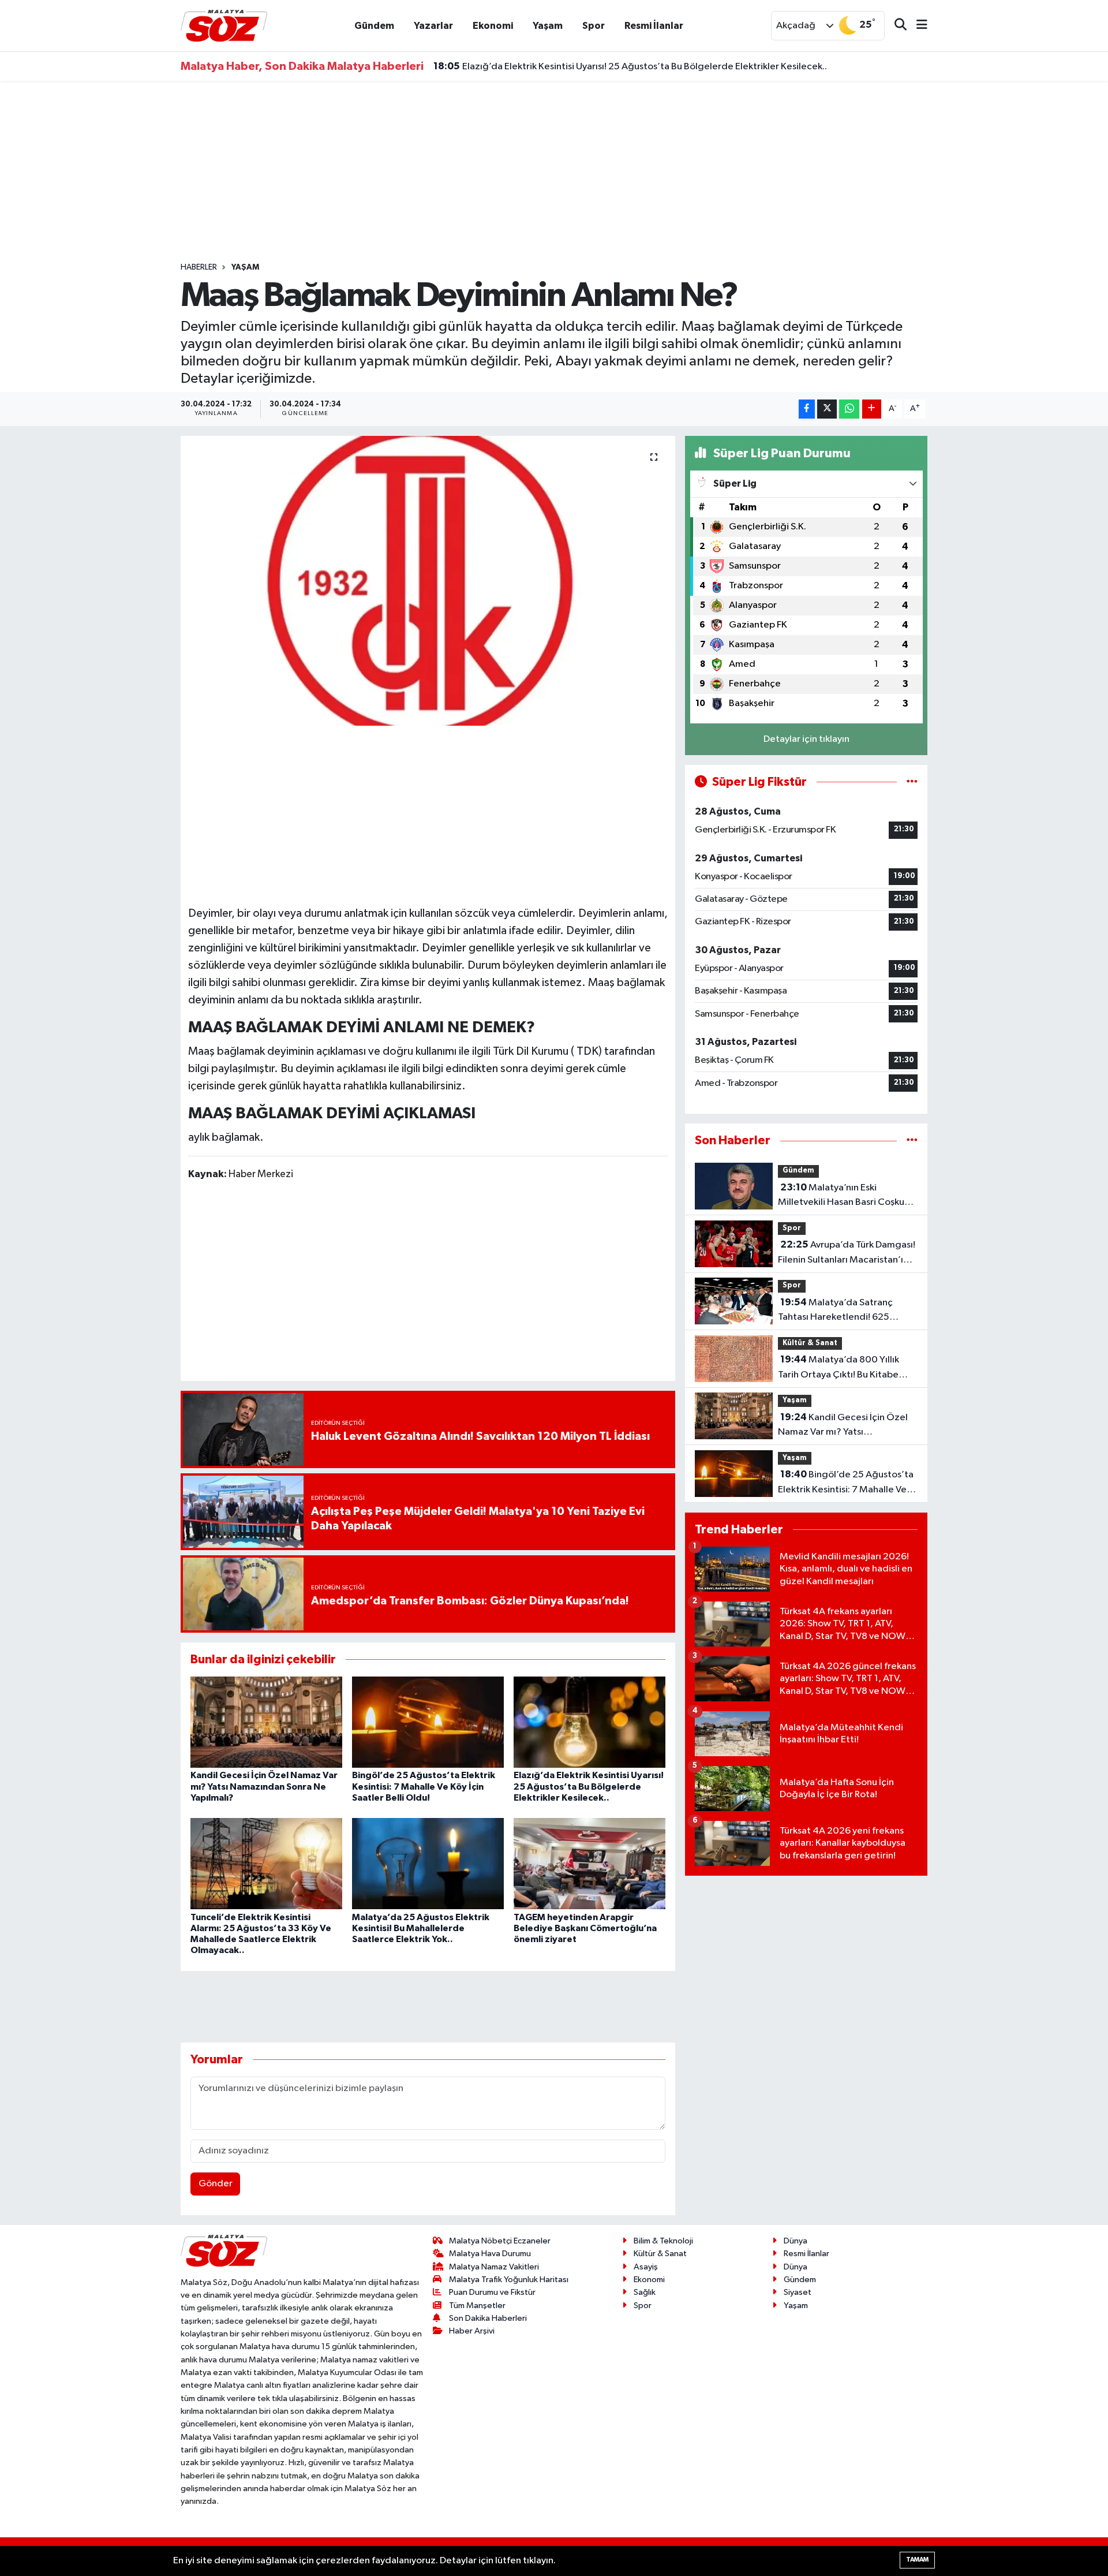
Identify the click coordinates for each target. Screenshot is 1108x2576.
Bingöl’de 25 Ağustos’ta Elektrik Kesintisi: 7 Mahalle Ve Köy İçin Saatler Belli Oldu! (424, 1786)
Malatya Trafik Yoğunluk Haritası (509, 2280)
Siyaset (798, 2292)
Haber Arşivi (472, 2331)
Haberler (199, 267)
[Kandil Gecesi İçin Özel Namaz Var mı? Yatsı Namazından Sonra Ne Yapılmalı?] (266, 1722)
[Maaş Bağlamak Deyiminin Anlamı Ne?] (428, 581)
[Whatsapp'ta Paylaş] (849, 409)
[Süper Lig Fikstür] (912, 782)
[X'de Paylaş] (827, 409)
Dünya (796, 2241)
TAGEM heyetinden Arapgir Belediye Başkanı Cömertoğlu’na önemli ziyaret (585, 1928)
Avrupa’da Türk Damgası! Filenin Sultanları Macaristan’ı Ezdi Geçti (847, 1253)
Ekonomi (493, 26)
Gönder (216, 2184)
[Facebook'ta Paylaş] (807, 409)
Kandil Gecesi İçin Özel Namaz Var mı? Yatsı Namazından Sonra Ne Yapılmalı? (264, 1786)
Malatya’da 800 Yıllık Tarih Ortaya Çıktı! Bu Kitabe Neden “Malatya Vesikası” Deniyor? (839, 1368)
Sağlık (645, 2292)
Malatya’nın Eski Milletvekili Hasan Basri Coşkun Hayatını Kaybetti (844, 1196)
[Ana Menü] (917, 26)
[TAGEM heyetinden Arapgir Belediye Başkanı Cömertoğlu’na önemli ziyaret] (589, 1863)
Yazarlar (433, 26)
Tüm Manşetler (477, 2306)
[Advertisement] (554, 171)
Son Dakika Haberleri (488, 2318)
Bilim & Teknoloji (663, 2241)
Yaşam (548, 26)
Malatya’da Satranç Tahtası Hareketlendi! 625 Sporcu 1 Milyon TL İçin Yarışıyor (844, 1311)
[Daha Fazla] (872, 409)
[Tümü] (912, 1140)
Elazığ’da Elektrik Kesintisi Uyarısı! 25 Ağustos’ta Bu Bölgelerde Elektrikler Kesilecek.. (630, 66)
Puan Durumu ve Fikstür (492, 2292)
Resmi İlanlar (654, 26)
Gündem (374, 26)
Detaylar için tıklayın (806, 739)
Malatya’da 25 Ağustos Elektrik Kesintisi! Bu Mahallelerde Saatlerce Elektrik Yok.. (421, 1928)
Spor (594, 26)
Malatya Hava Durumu (490, 2254)
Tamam (917, 2560)
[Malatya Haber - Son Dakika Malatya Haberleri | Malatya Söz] (224, 25)
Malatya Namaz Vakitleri (494, 2267)
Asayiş (646, 2267)
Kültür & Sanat (810, 1343)
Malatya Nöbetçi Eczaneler (500, 2241)
